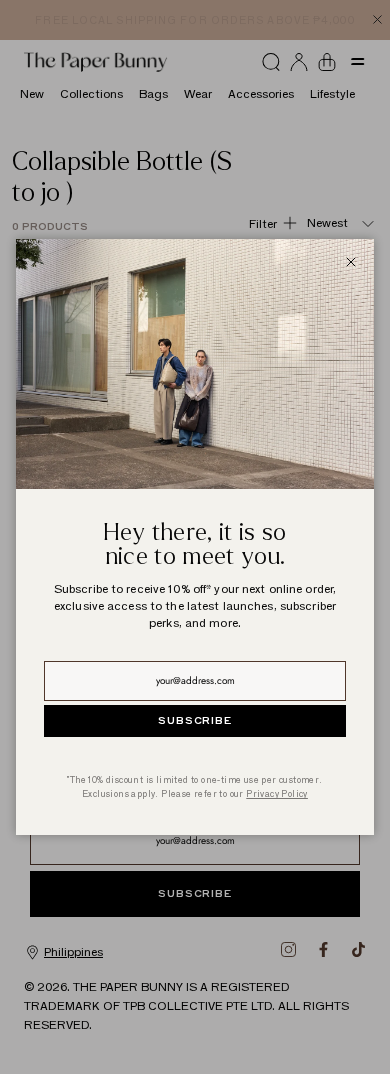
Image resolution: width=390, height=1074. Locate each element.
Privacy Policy (277, 793)
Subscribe (194, 721)
